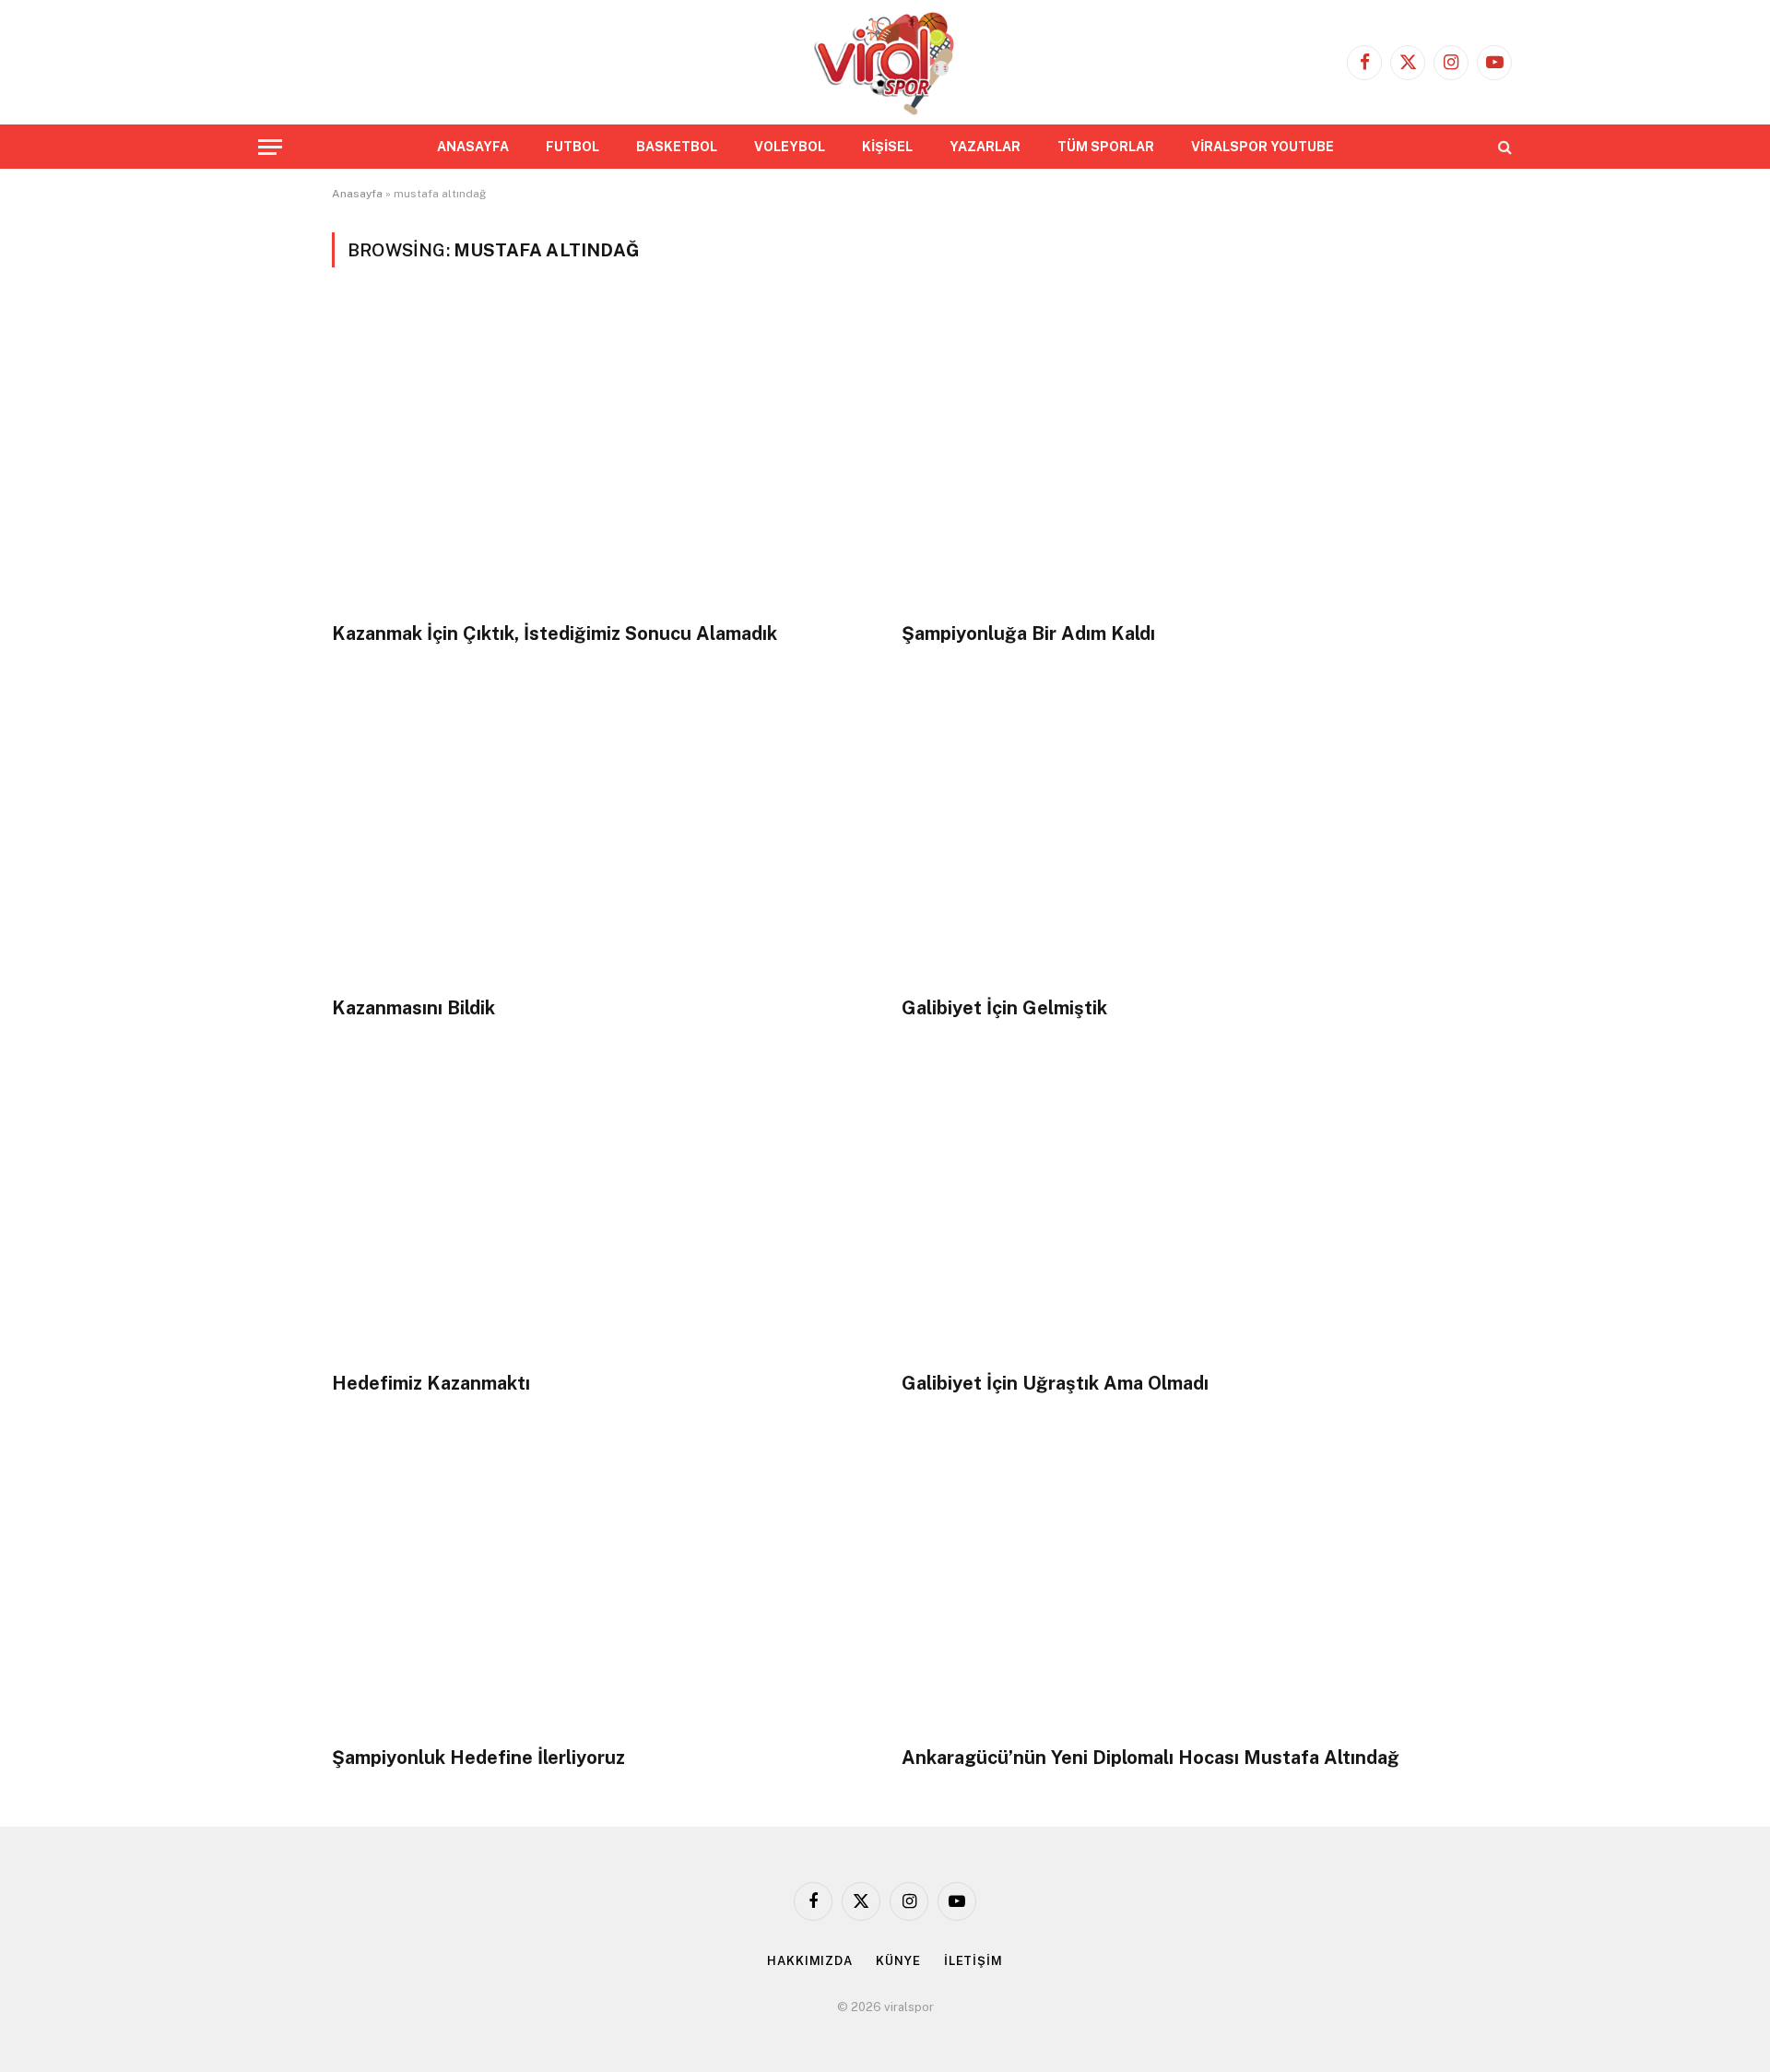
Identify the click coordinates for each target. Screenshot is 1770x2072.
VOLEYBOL (790, 147)
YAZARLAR (985, 147)
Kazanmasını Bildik (413, 1008)
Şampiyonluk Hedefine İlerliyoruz (478, 1758)
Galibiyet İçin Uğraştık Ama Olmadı (1055, 1383)
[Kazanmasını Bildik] (600, 830)
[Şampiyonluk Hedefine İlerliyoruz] (600, 1580)
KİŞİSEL (887, 147)
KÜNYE (898, 1961)
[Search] (1503, 147)
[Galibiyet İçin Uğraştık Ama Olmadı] (1170, 1206)
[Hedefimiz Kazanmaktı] (600, 1206)
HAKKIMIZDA (810, 1961)
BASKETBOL (677, 147)
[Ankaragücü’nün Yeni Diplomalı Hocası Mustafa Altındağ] (1170, 1580)
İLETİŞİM (973, 1961)
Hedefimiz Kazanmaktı (431, 1383)
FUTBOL (572, 147)
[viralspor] (885, 62)
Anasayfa (357, 194)
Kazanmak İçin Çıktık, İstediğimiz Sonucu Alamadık (555, 633)
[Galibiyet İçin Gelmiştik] (1170, 830)
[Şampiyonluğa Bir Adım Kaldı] (1170, 455)
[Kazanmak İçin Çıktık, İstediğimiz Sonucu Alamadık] (600, 455)
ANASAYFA (473, 147)
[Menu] (270, 147)
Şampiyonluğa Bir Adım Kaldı (1028, 633)
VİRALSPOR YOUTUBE (1263, 147)
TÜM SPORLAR (1106, 147)
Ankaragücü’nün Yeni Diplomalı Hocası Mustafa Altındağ (1150, 1758)
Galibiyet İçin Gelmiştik (1004, 1008)
